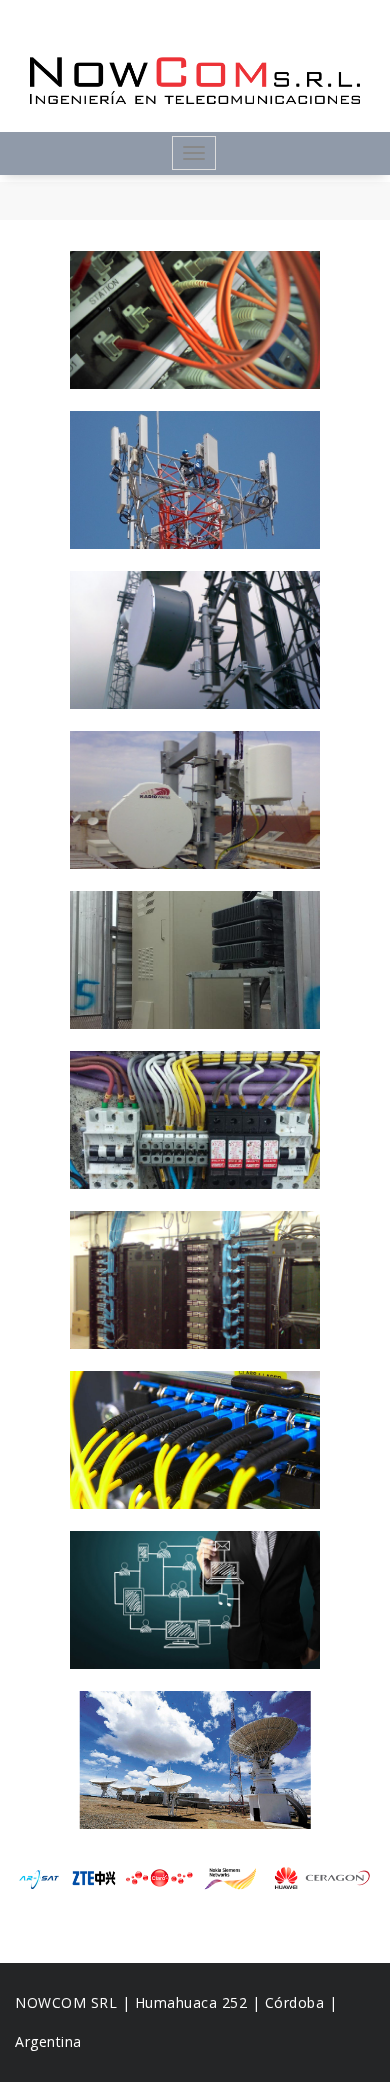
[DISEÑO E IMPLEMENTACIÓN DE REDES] (195, 320)
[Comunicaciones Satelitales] (195, 1760)
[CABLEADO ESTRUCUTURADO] (195, 1280)
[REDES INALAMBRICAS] (195, 800)
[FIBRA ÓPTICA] (195, 1440)
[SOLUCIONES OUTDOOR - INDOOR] (195, 960)
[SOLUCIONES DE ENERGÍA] (195, 1120)
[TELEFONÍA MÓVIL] (195, 480)
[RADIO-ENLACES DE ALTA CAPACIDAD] (195, 640)
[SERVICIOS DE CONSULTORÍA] (195, 1600)
